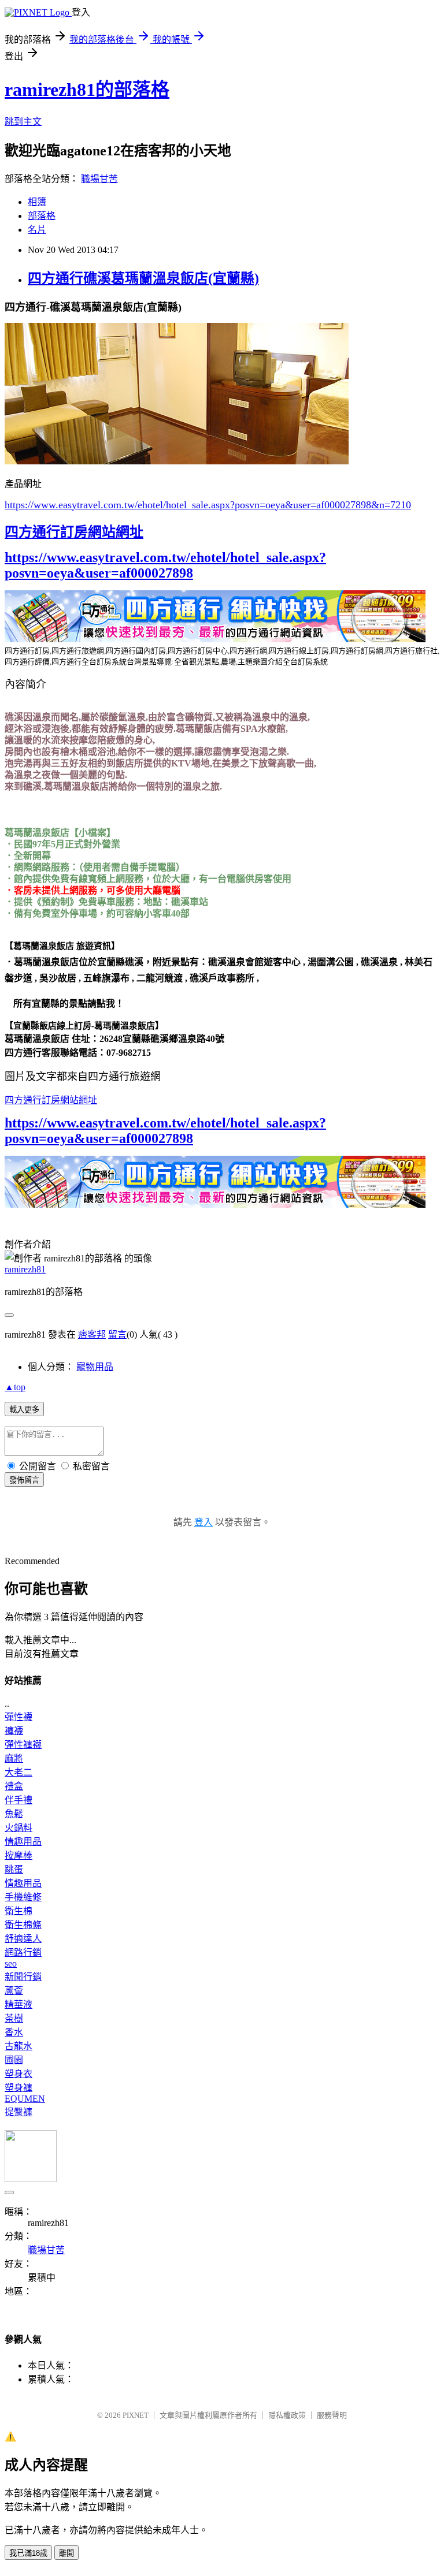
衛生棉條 (23, 1925)
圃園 (14, 2060)
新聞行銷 (23, 1977)
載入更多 (24, 1410)
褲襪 (14, 1731)
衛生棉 (18, 1911)
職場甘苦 (99, 179)
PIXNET (136, 2415)
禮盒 (14, 1786)
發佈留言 (24, 1480)
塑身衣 (18, 2074)
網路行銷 (23, 1953)
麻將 (14, 1758)
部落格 (42, 216)
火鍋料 (18, 1828)
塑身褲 (18, 2088)
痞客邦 (92, 1334)
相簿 (37, 202)
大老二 (18, 1772)
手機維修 (23, 1897)
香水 (14, 2032)
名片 (37, 230)
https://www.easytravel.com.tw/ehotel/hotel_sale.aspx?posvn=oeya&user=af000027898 (165, 565)
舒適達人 (23, 1939)
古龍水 (18, 2046)
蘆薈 (14, 1991)
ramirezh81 (25, 1269)
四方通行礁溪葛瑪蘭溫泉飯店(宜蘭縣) (143, 278)
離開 (66, 2553)
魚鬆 (14, 1814)
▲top (15, 1387)
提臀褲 (18, 2112)
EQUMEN (25, 2099)
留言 (117, 1334)
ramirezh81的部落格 (87, 90)
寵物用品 (95, 1367)
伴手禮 (18, 1800)
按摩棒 (18, 1855)
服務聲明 (332, 2415)
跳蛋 (14, 1869)
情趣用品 (23, 1842)
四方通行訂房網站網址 (74, 532)
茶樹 (14, 2018)
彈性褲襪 (23, 1745)
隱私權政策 (287, 2415)
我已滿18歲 (28, 2553)
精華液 (18, 2004)
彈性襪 (18, 1717)
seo (11, 1963)
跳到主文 (23, 122)
